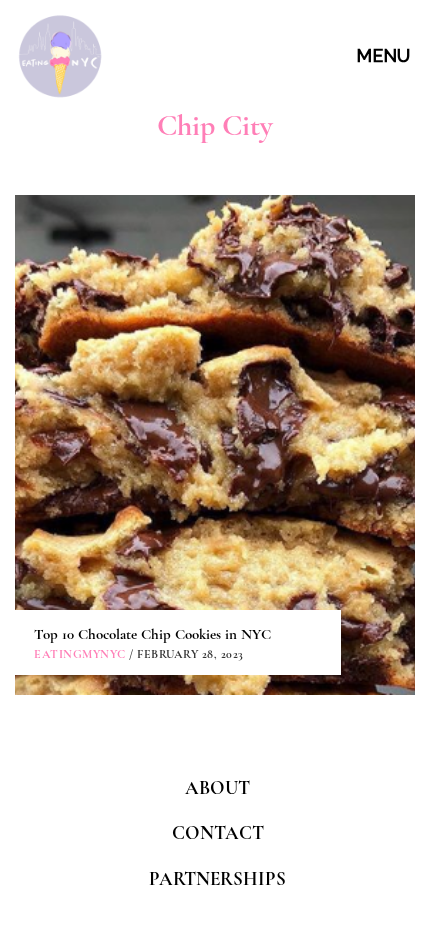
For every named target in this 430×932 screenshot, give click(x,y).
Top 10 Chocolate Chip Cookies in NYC (152, 634)
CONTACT (218, 832)
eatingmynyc (80, 654)
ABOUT (217, 787)
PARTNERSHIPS (217, 878)
